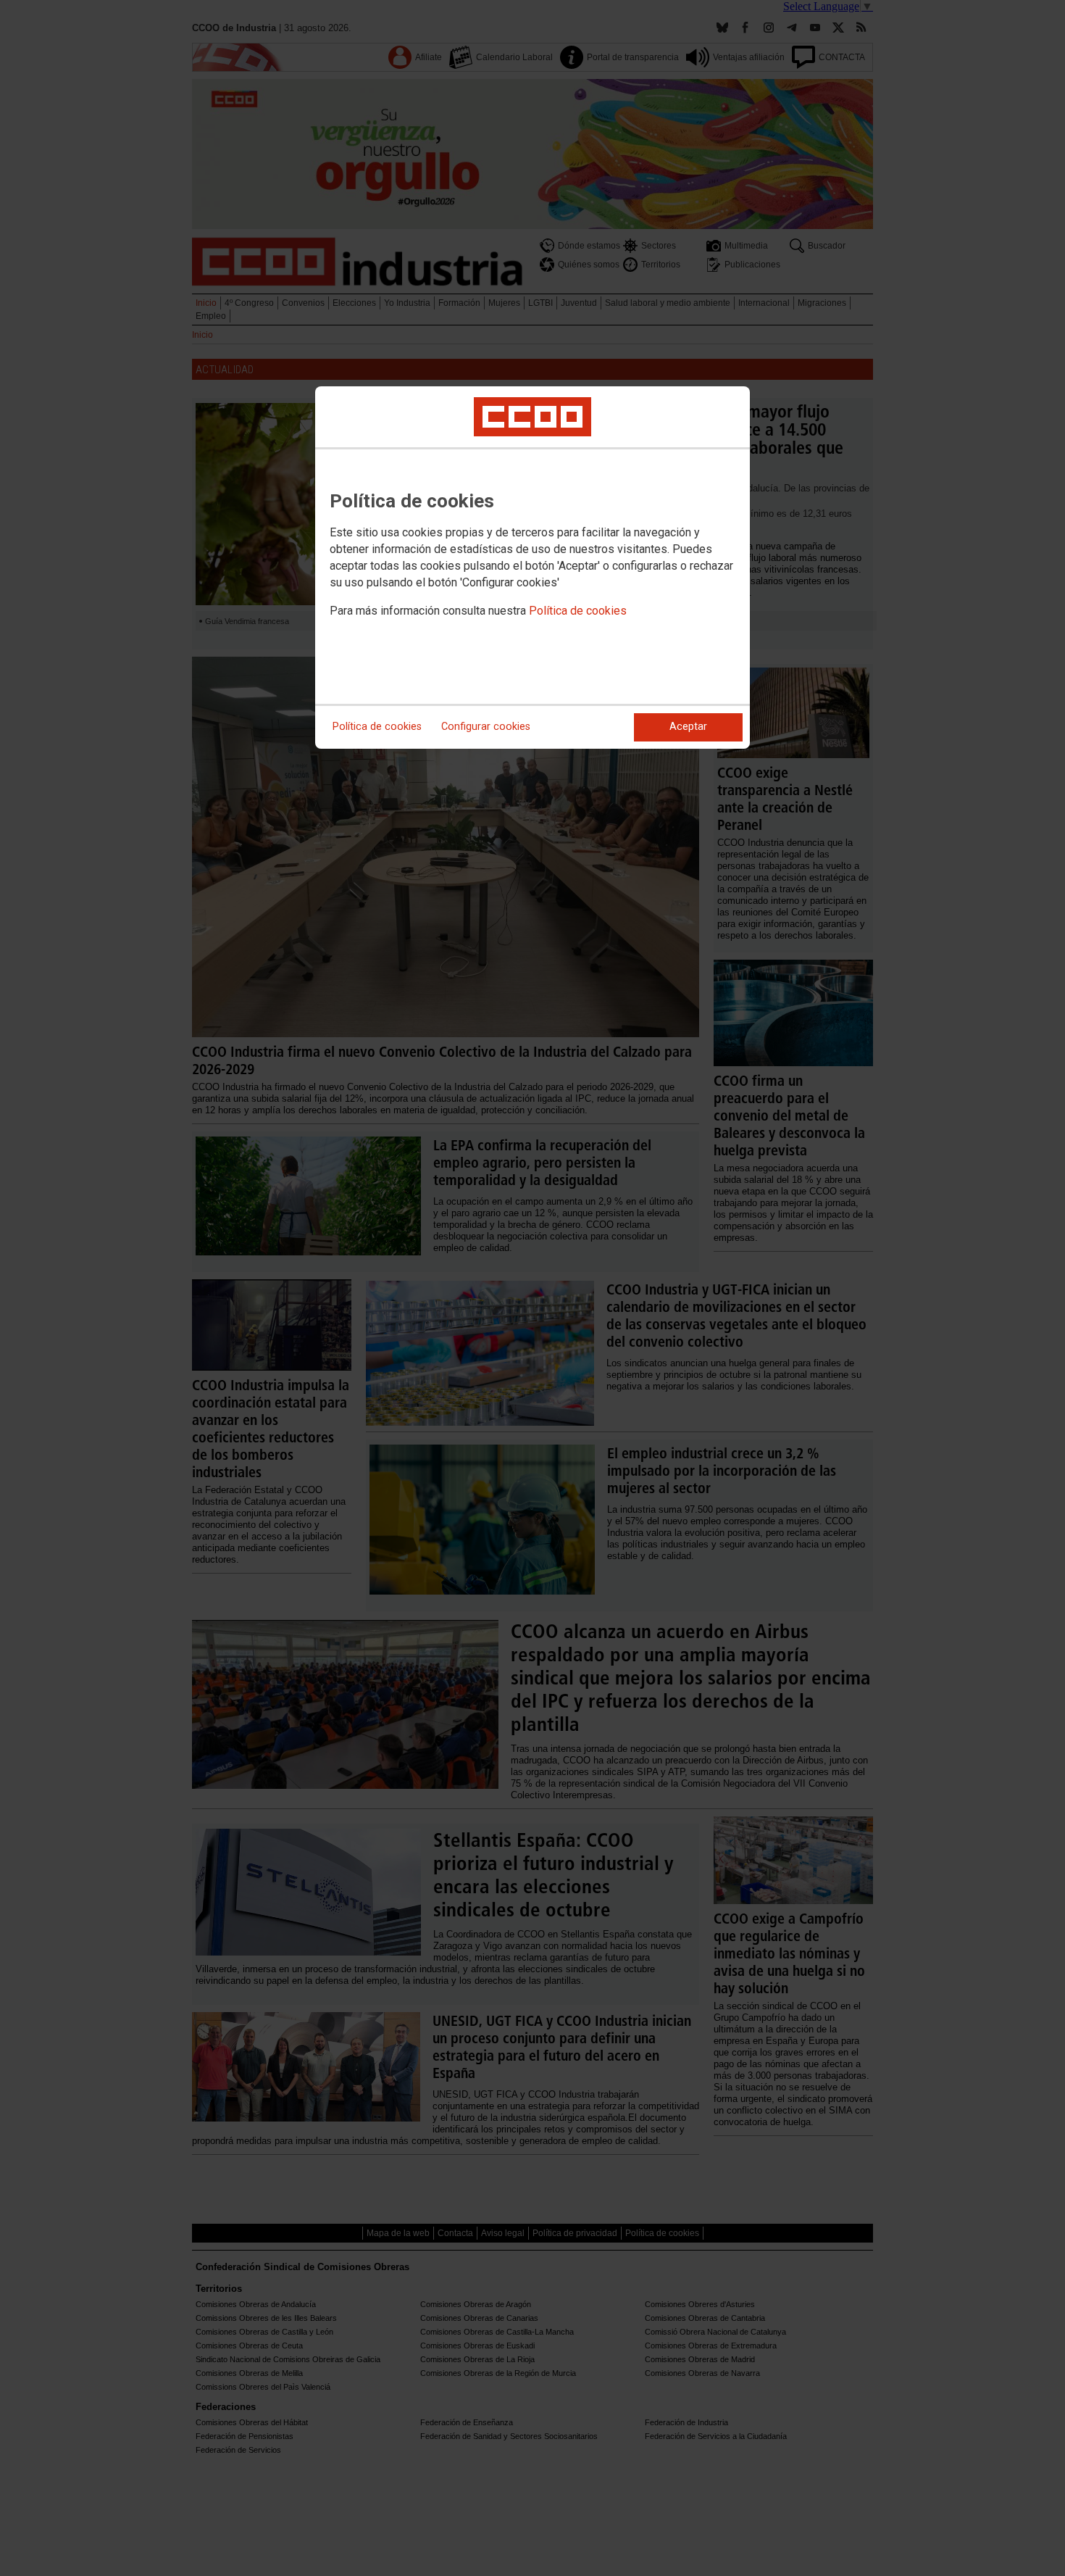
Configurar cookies (486, 727)
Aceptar (688, 727)
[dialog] (532, 568)
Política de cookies (578, 611)
